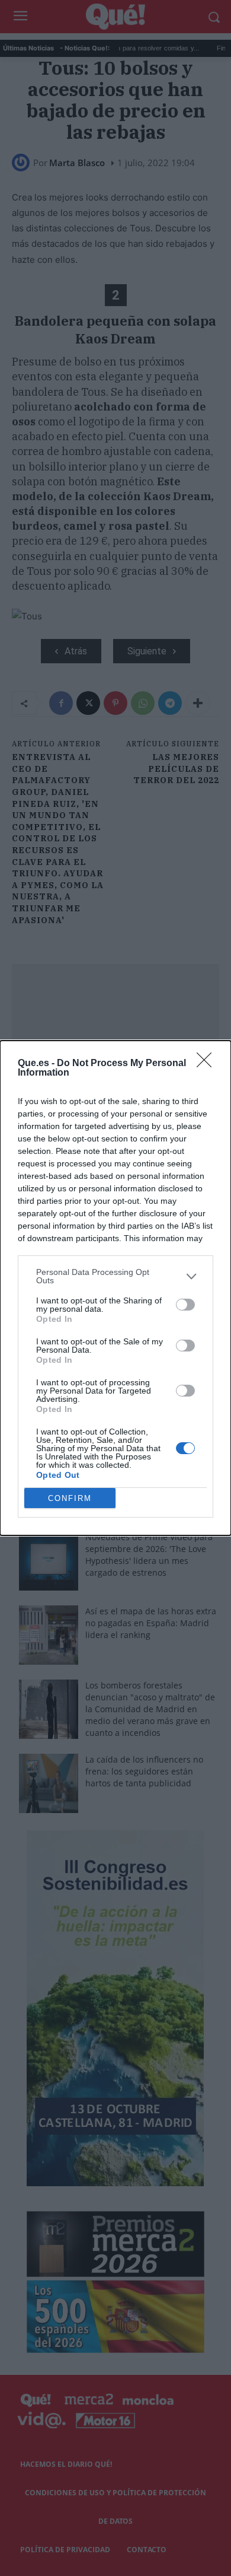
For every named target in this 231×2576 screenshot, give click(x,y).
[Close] (208, 1064)
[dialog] (115, 1288)
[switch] (185, 1305)
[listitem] (115, 1276)
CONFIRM (70, 1498)
